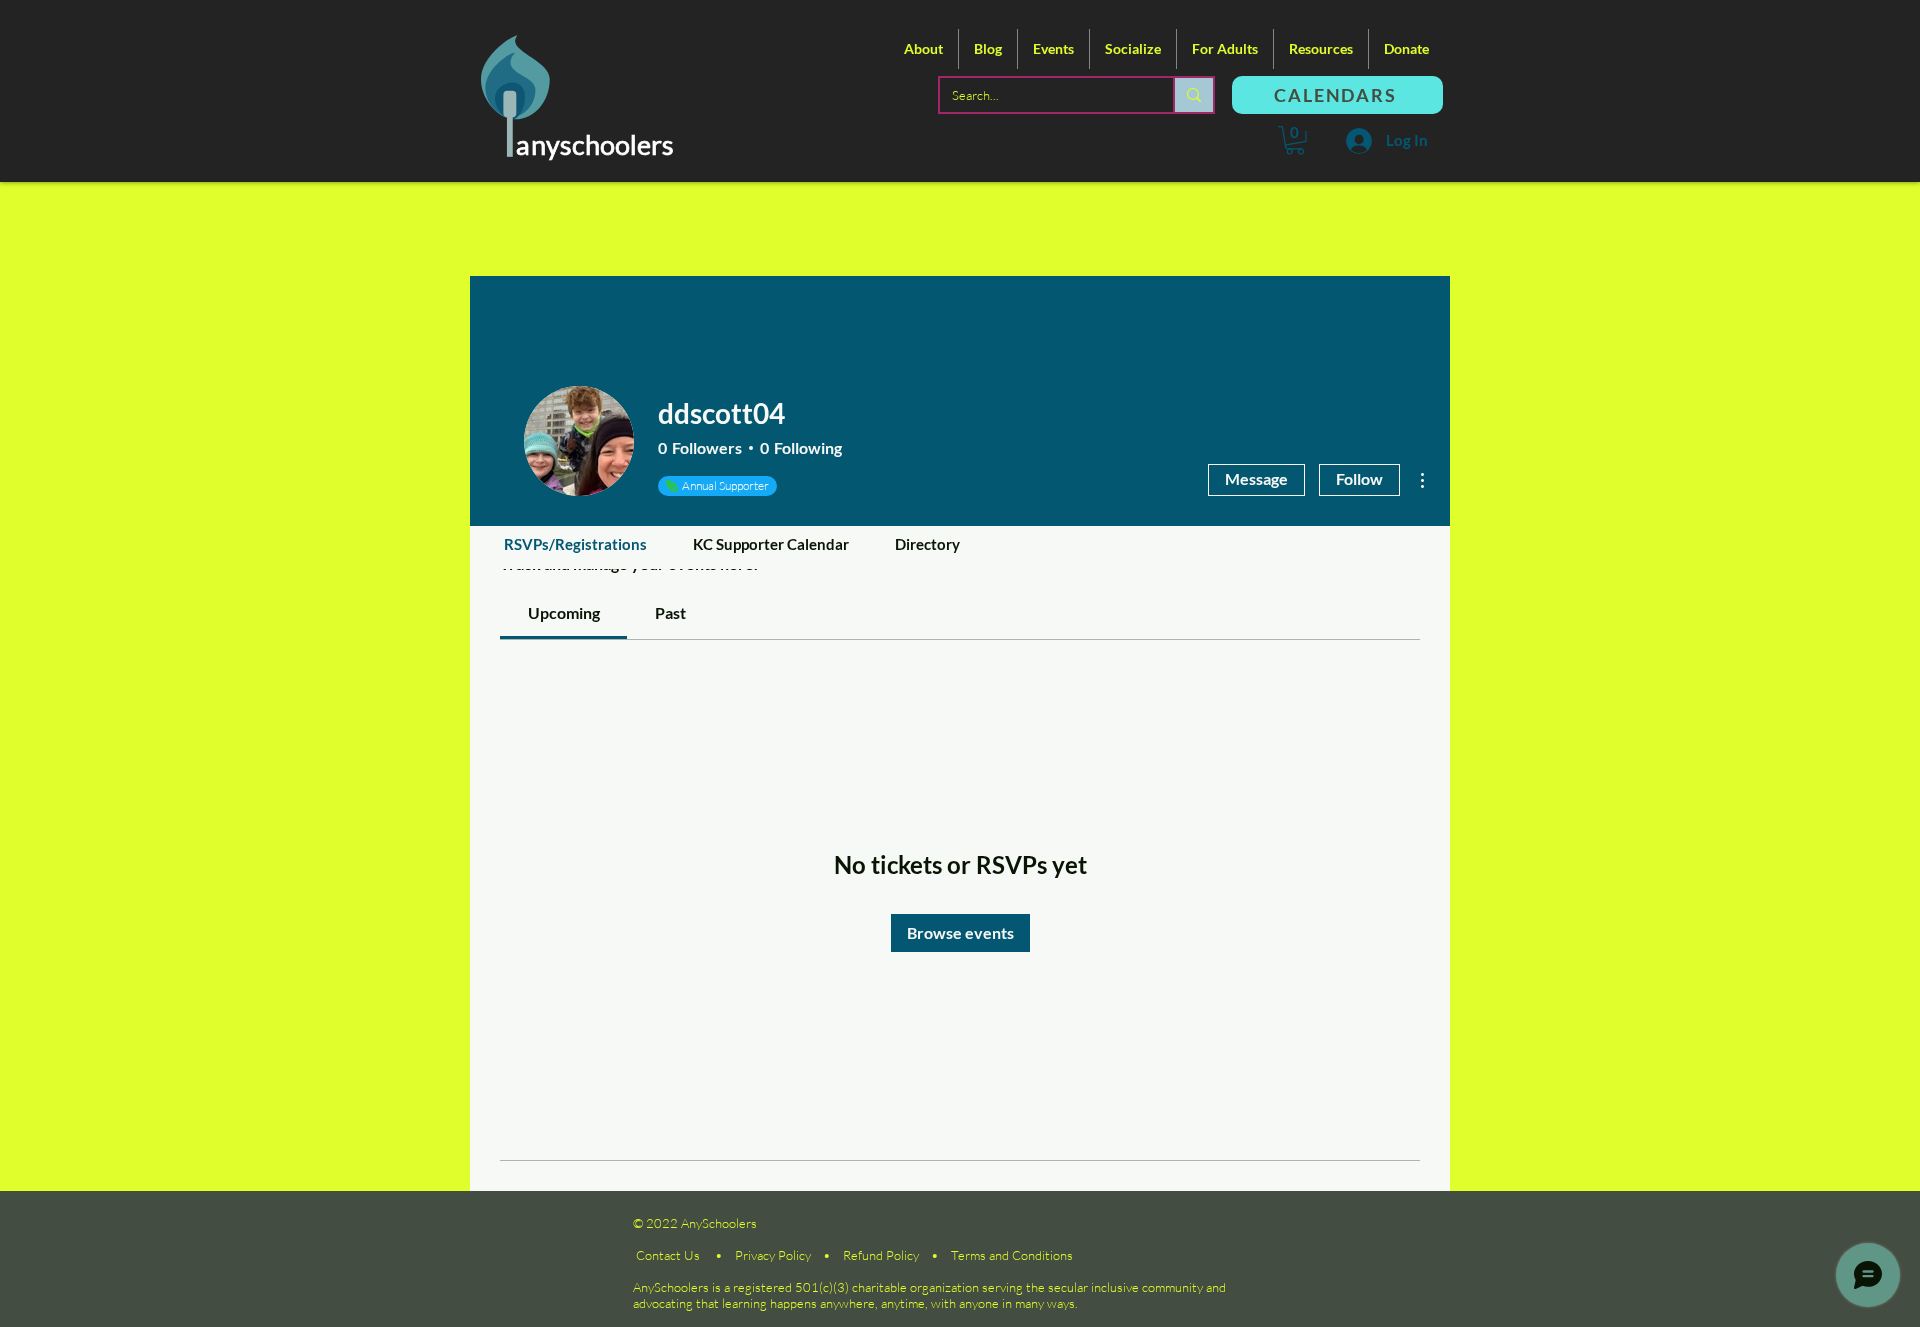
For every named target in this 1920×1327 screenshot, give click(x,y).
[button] (923, 49)
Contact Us (668, 1255)
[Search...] (1193, 95)
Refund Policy (881, 1255)
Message (1256, 478)
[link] (564, 612)
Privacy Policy (773, 1255)
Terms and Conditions (1012, 1255)
